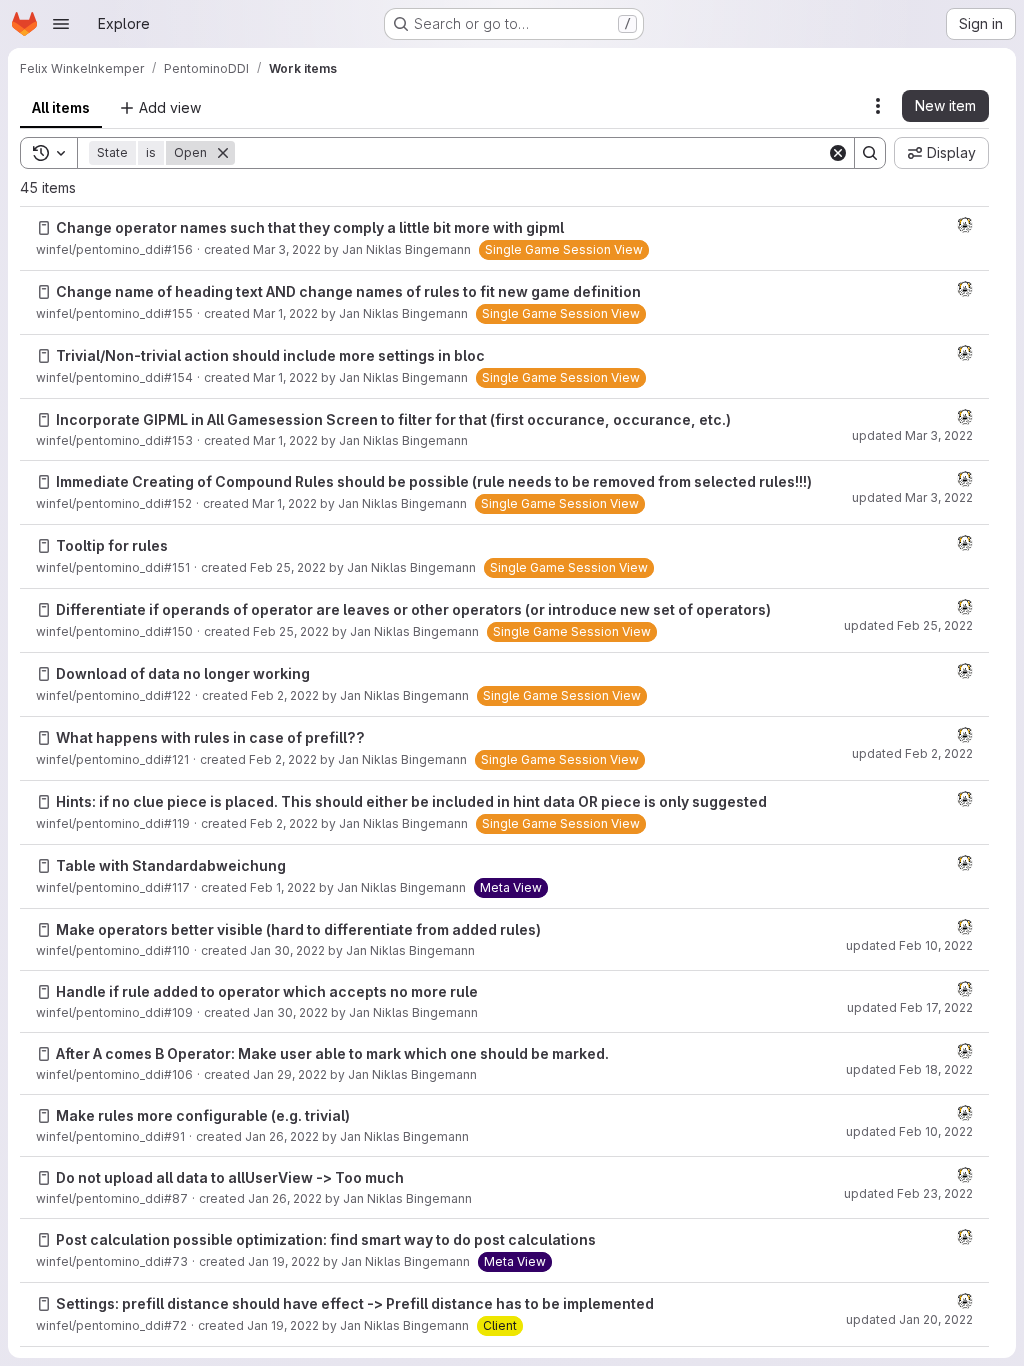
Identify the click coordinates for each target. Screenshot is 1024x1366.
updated (912, 435)
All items (61, 107)
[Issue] (44, 228)
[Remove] (223, 153)
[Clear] (838, 153)
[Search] (870, 153)
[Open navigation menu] (61, 24)
